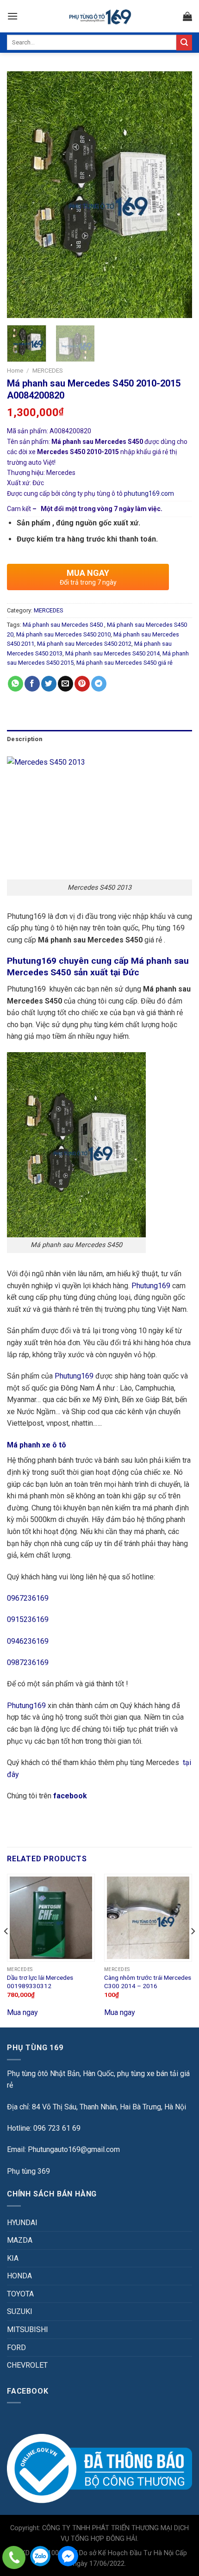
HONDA (19, 2276)
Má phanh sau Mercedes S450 (63, 625)
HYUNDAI (22, 2223)
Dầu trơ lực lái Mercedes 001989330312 (40, 1982)
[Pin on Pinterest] (82, 684)
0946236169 (28, 1641)
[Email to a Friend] (65, 684)
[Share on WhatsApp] (16, 684)
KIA (13, 2258)
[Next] (177, 195)
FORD (16, 2348)
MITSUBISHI (28, 2330)
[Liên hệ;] (14, 2557)
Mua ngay (22, 2012)
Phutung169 (151, 1286)
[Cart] (187, 16)
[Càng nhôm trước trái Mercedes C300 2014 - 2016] (148, 1918)
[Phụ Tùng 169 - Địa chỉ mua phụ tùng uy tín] (100, 16)
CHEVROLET (27, 2365)
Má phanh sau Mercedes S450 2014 (112, 653)
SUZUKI (20, 2311)
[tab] (99, 739)
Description (25, 739)
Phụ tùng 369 (28, 2171)
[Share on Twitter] (49, 684)
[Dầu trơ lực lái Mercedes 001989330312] (51, 1918)
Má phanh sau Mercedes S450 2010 (63, 634)
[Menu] (12, 16)
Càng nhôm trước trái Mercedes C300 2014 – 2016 (148, 1982)
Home (15, 370)
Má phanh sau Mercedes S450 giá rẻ (124, 663)
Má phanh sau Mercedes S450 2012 (84, 644)
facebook (71, 1796)
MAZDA (20, 2240)
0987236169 (28, 1662)
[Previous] (22, 195)
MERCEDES (48, 370)
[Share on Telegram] (99, 684)
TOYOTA (20, 2294)
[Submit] (184, 43)
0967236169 (28, 1598)
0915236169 (28, 1619)
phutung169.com (149, 493)
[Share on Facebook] (32, 684)
